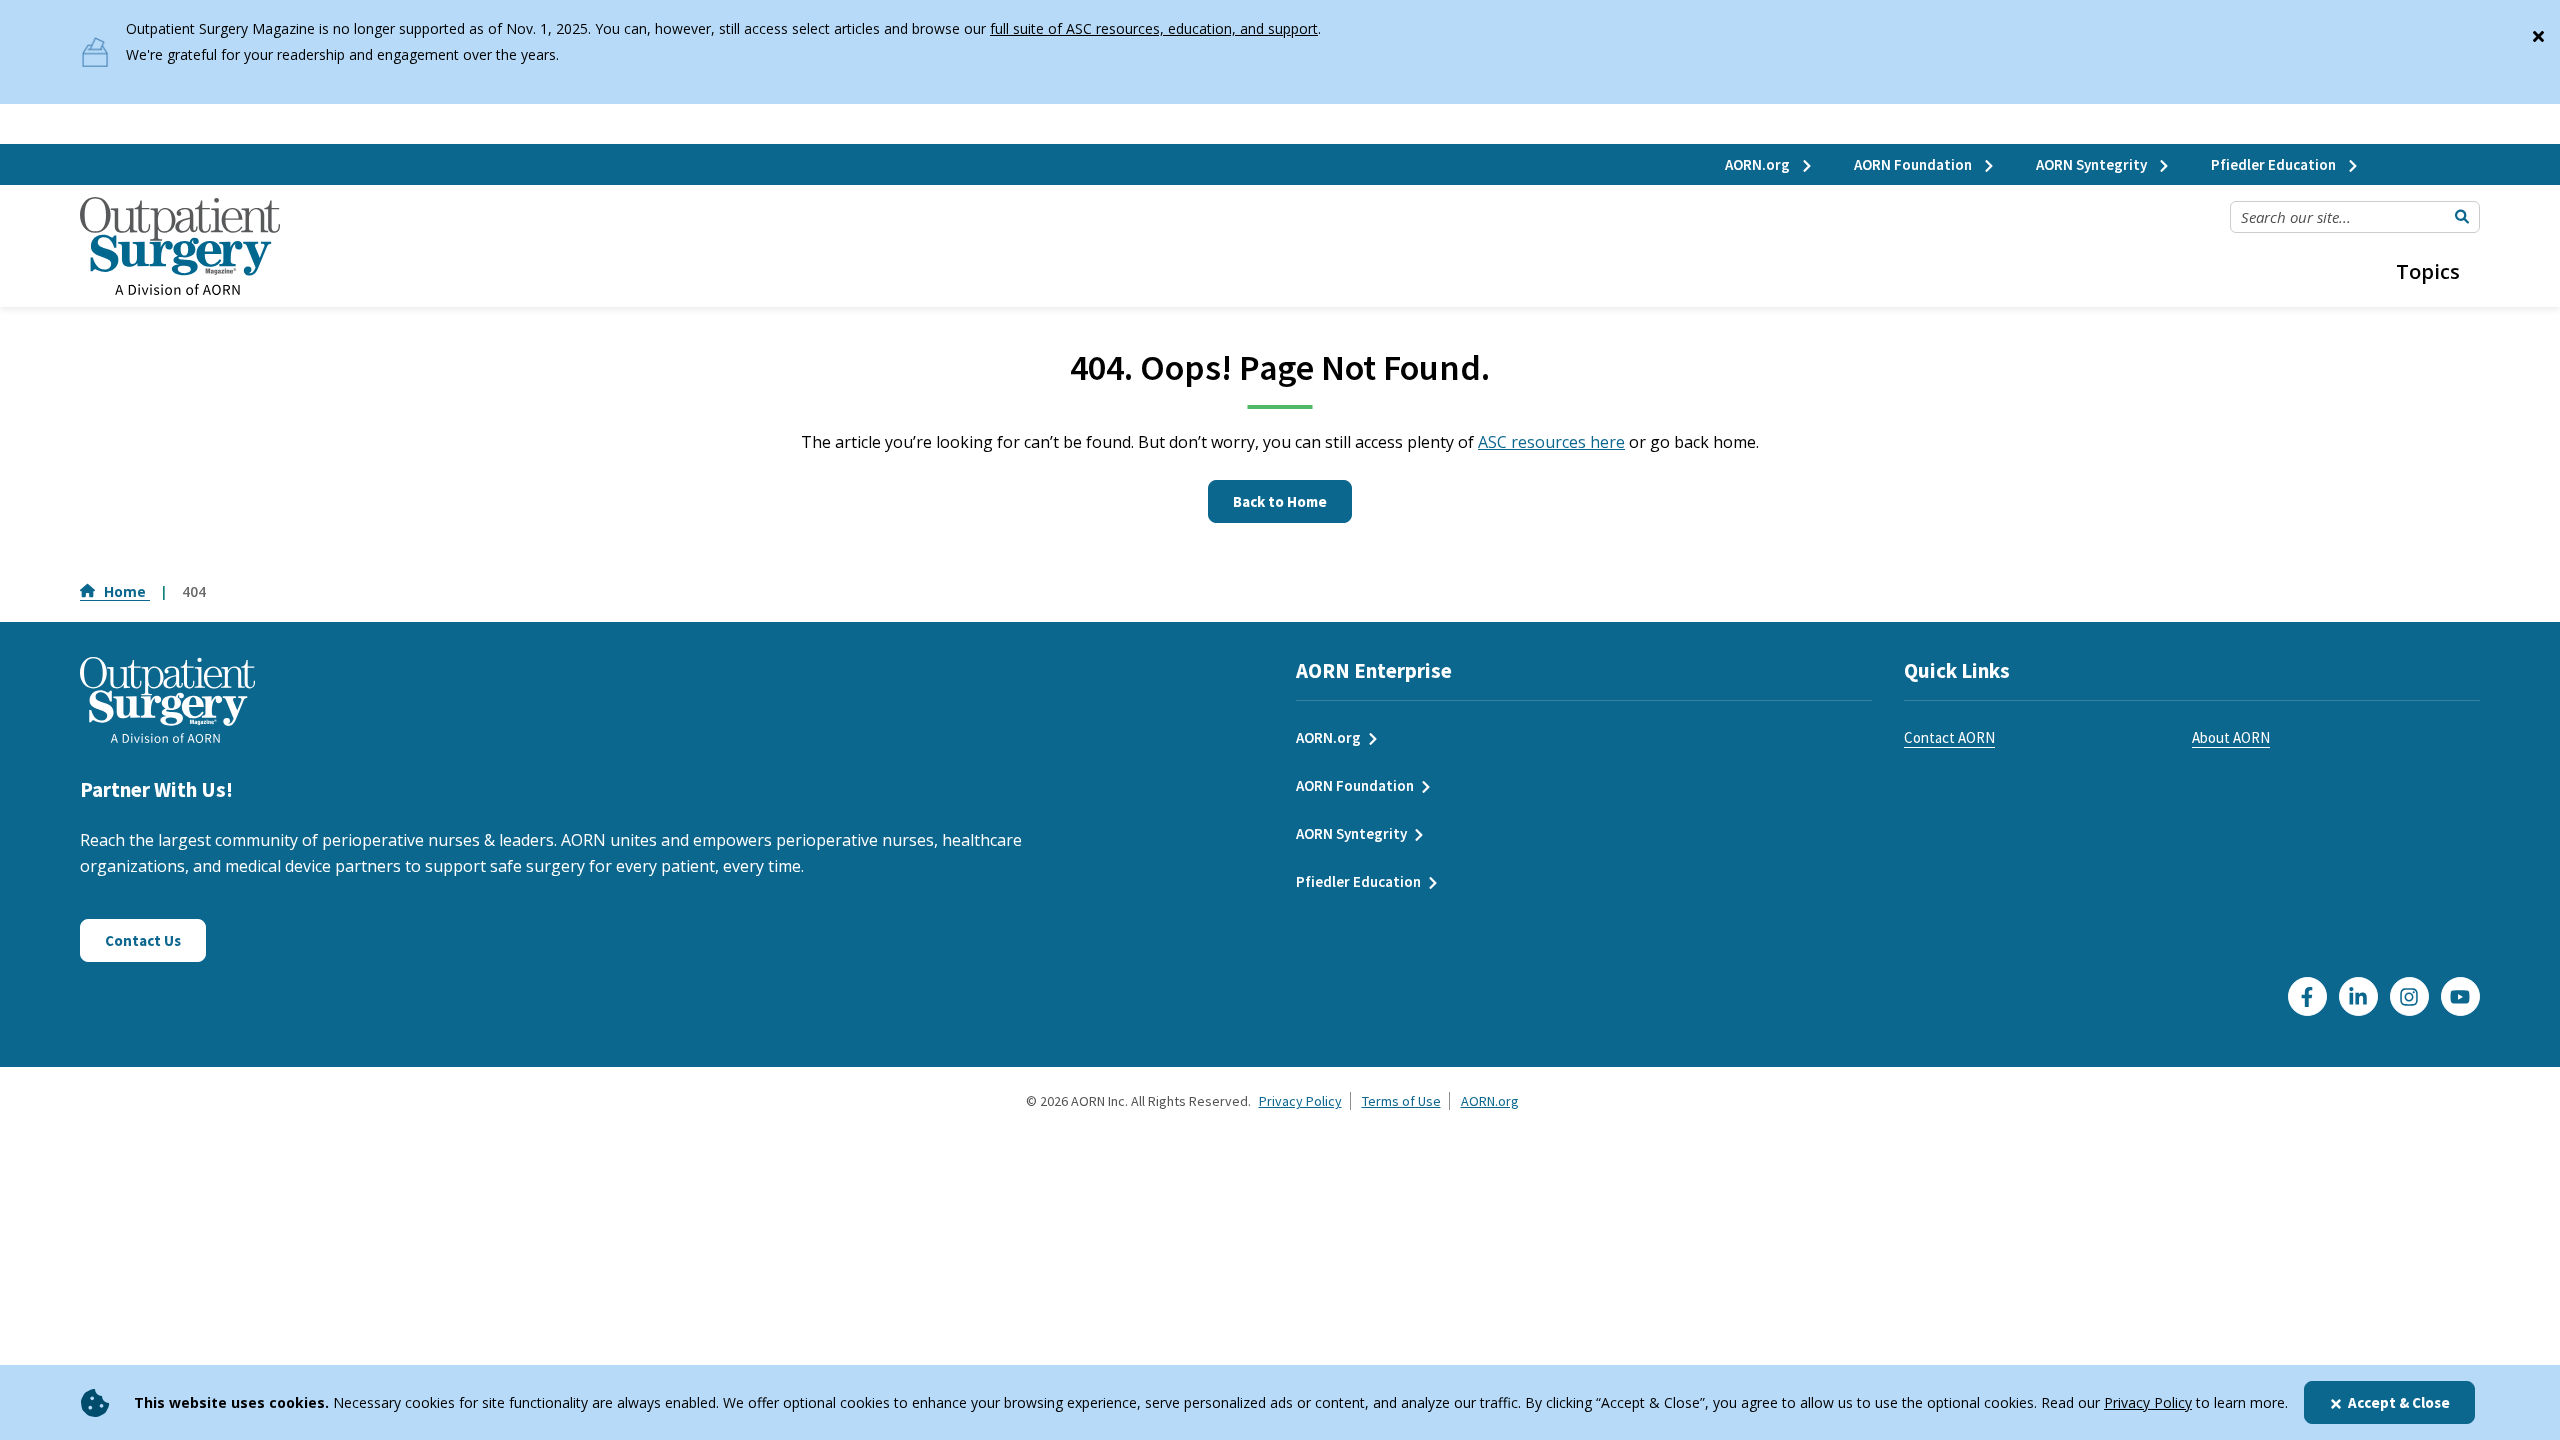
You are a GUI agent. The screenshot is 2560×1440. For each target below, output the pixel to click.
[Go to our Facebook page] (2307, 996)
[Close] (2538, 32)
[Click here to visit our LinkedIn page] (2358, 996)
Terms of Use (1401, 1101)
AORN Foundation (1914, 164)
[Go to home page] (180, 246)
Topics (2428, 271)
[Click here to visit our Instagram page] (2409, 996)
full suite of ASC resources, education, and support (1154, 28)
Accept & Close (2399, 1402)
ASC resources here (1551, 442)
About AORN (2231, 737)
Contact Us (143, 940)
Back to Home (1280, 501)
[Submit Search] (2462, 217)
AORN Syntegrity (2093, 164)
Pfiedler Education (2275, 164)
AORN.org (1759, 164)
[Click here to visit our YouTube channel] (2460, 996)
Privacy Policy (2148, 1402)
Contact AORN (1949, 737)
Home (127, 591)
